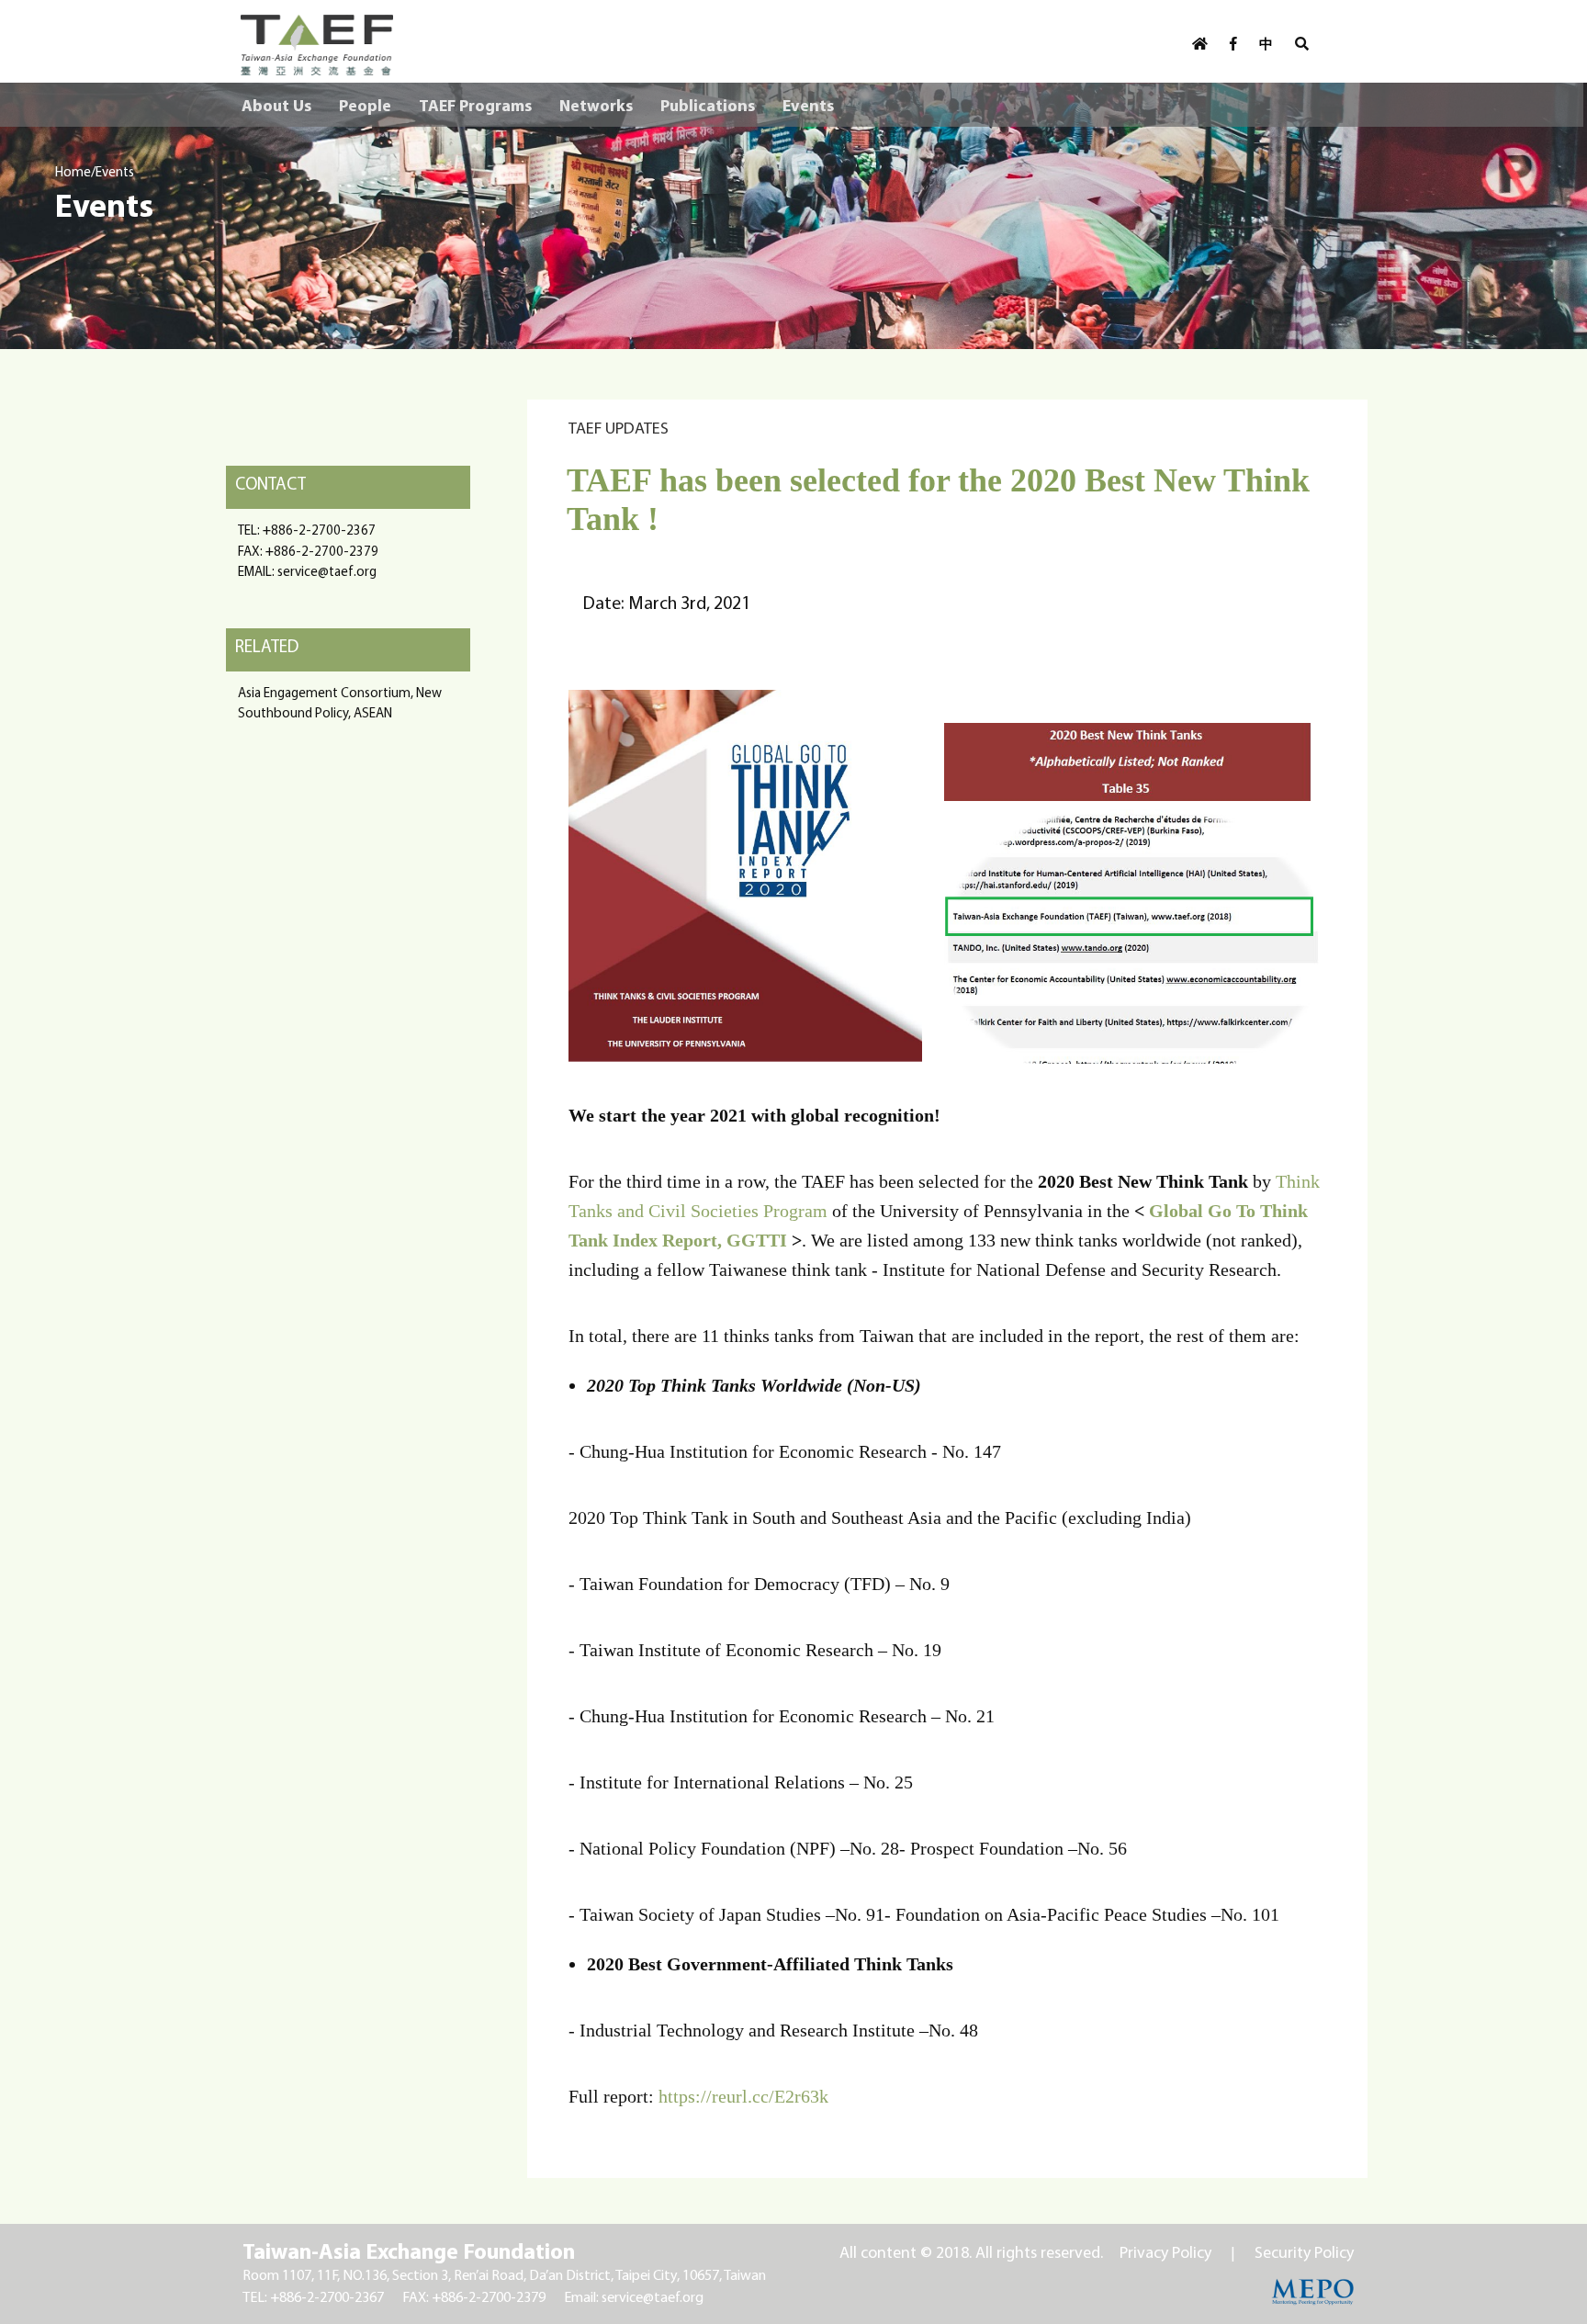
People (365, 105)
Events (808, 105)
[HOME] (1200, 44)
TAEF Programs (475, 105)
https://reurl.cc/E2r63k (743, 2096)
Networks (596, 105)
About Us (276, 105)
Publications (708, 105)
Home (73, 171)
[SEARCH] (1302, 44)
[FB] (1233, 44)
